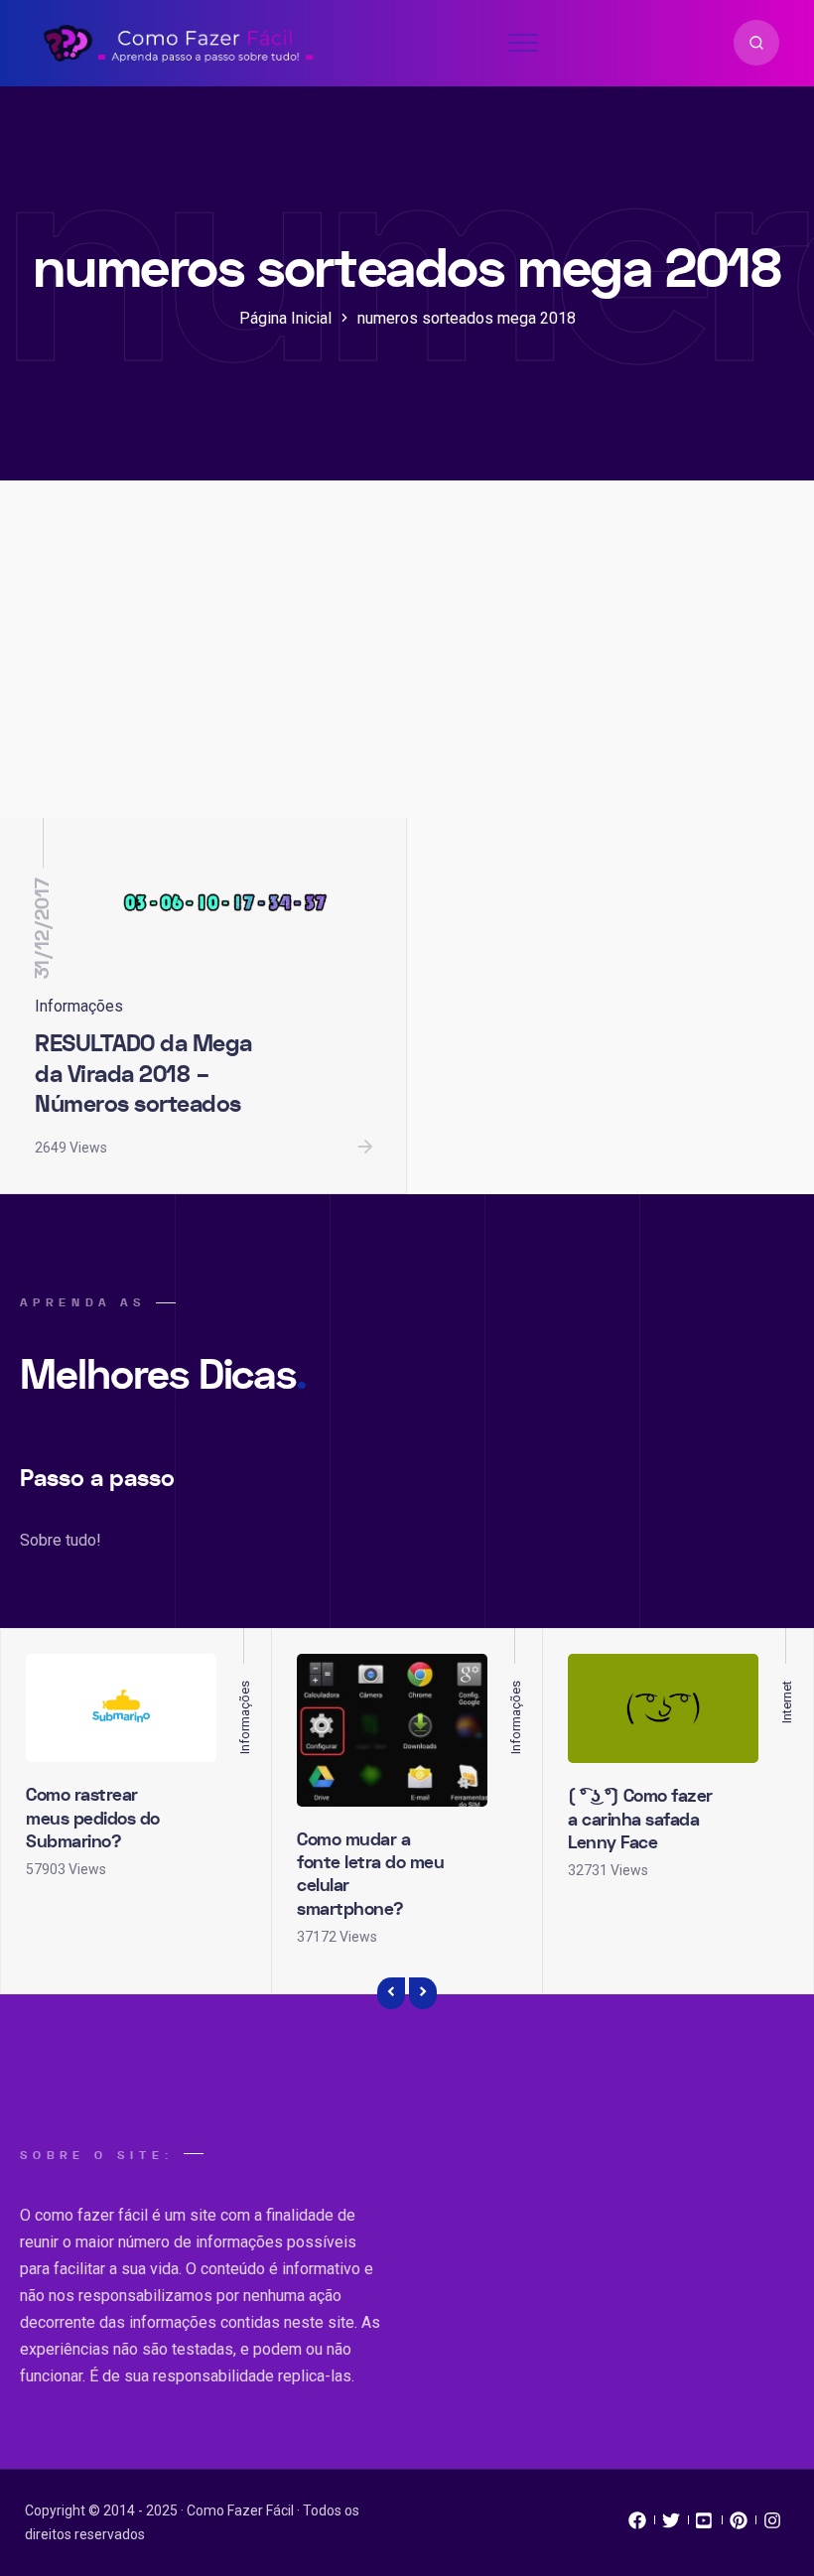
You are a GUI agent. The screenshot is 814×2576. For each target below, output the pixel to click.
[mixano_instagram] (772, 2525)
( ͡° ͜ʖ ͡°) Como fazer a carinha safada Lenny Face (640, 1820)
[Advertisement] (407, 669)
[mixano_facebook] (637, 2525)
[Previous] (391, 1993)
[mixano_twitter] (671, 2525)
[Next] (423, 1993)
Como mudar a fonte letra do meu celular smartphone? (370, 1875)
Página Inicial (285, 318)
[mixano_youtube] (705, 2525)
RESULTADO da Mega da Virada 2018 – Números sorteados (143, 1074)
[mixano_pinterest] (739, 2525)
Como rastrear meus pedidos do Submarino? (93, 1819)
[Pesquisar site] (756, 43)
